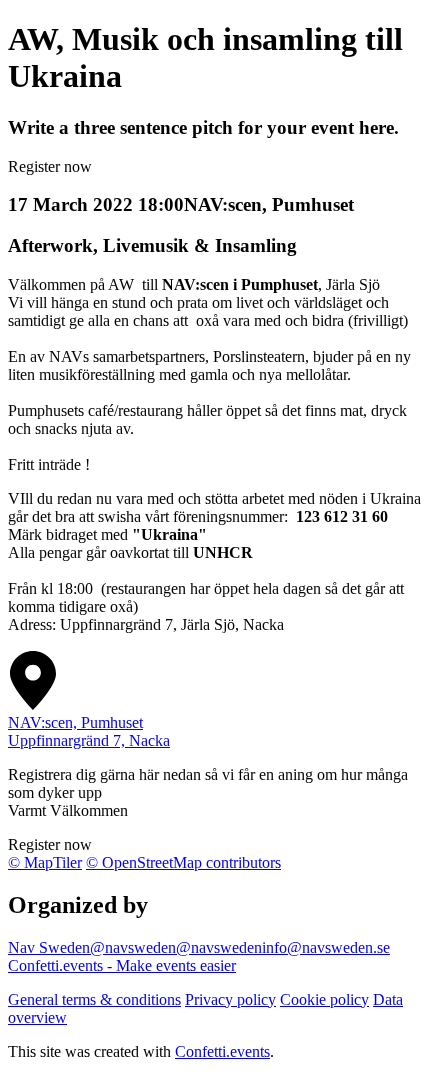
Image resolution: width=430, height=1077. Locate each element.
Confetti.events (222, 1051)
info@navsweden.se (326, 947)
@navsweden (133, 947)
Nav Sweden (49, 947)
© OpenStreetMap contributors (183, 862)
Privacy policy (230, 999)
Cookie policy (324, 999)
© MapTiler (45, 862)
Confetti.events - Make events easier (122, 965)
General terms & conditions (94, 999)
